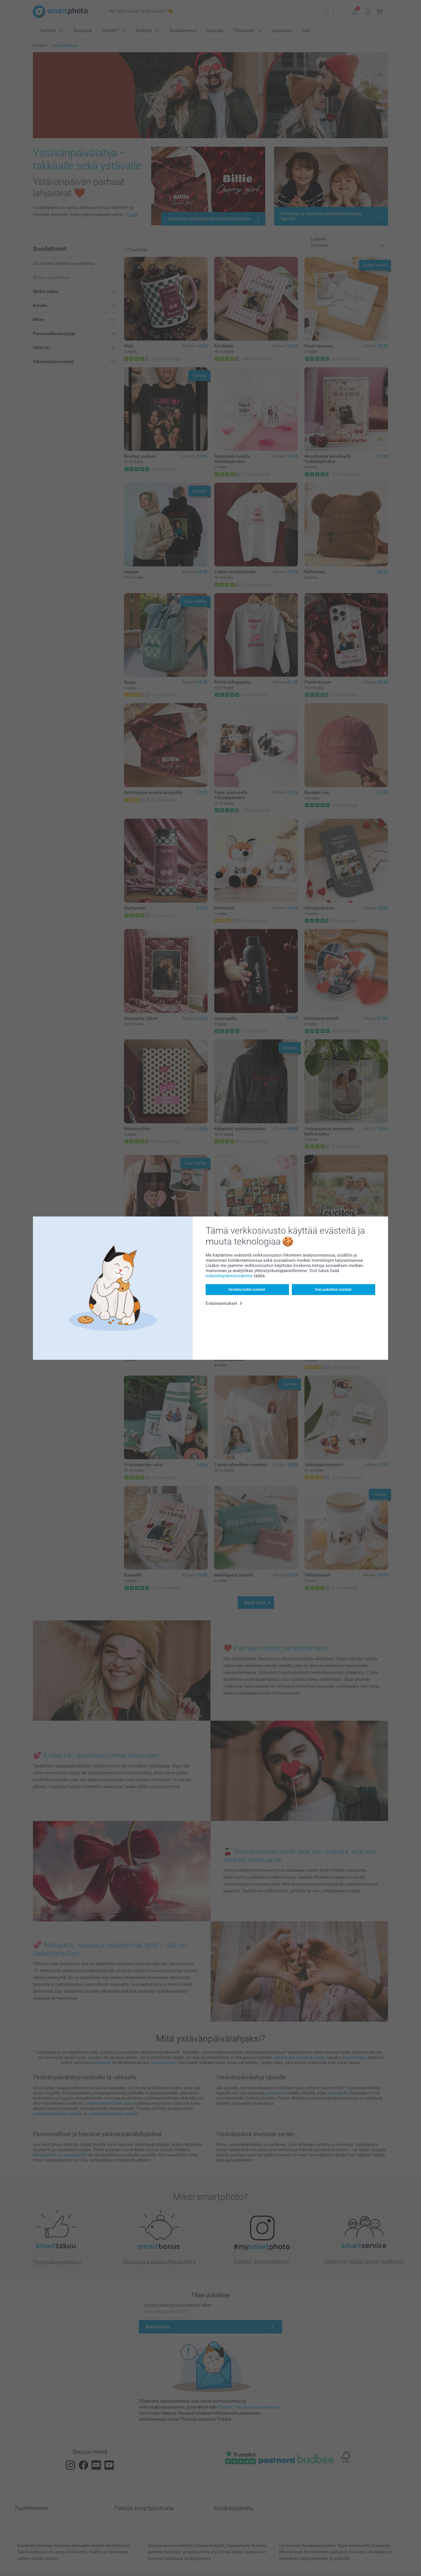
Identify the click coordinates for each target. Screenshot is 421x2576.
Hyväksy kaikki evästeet (247, 1290)
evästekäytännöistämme (229, 1276)
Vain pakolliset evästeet (333, 1290)
